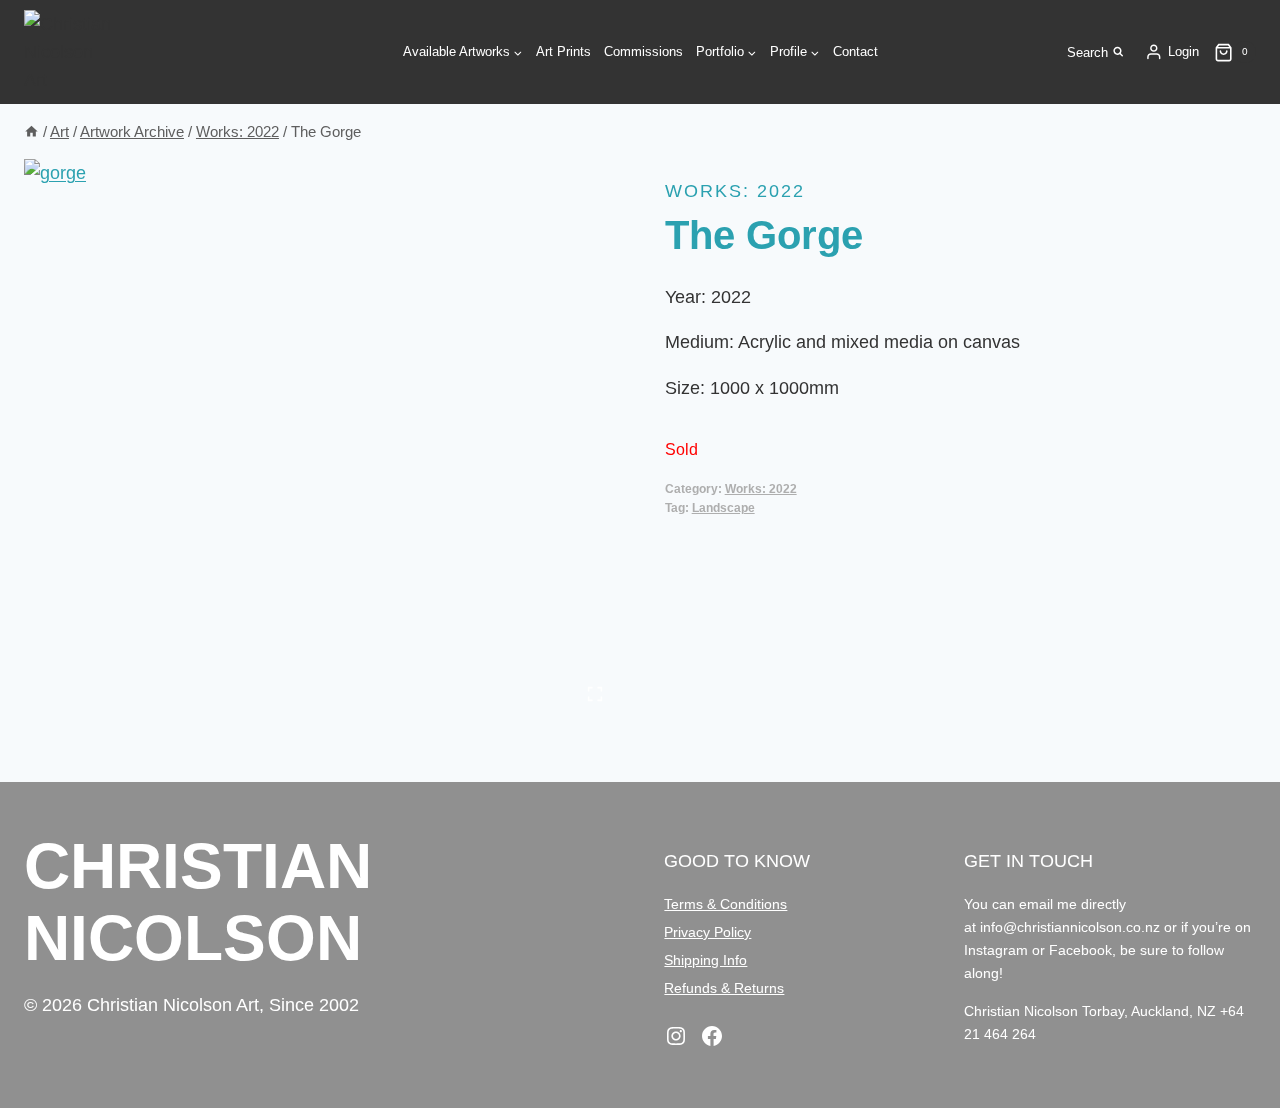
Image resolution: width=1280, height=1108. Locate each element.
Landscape (723, 508)
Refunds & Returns (724, 988)
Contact (855, 51)
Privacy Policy (707, 932)
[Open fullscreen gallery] (595, 694)
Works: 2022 (735, 191)
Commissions (643, 51)
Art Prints (563, 51)
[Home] (31, 131)
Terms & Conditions (725, 904)
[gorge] (319, 436)
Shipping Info (705, 960)
